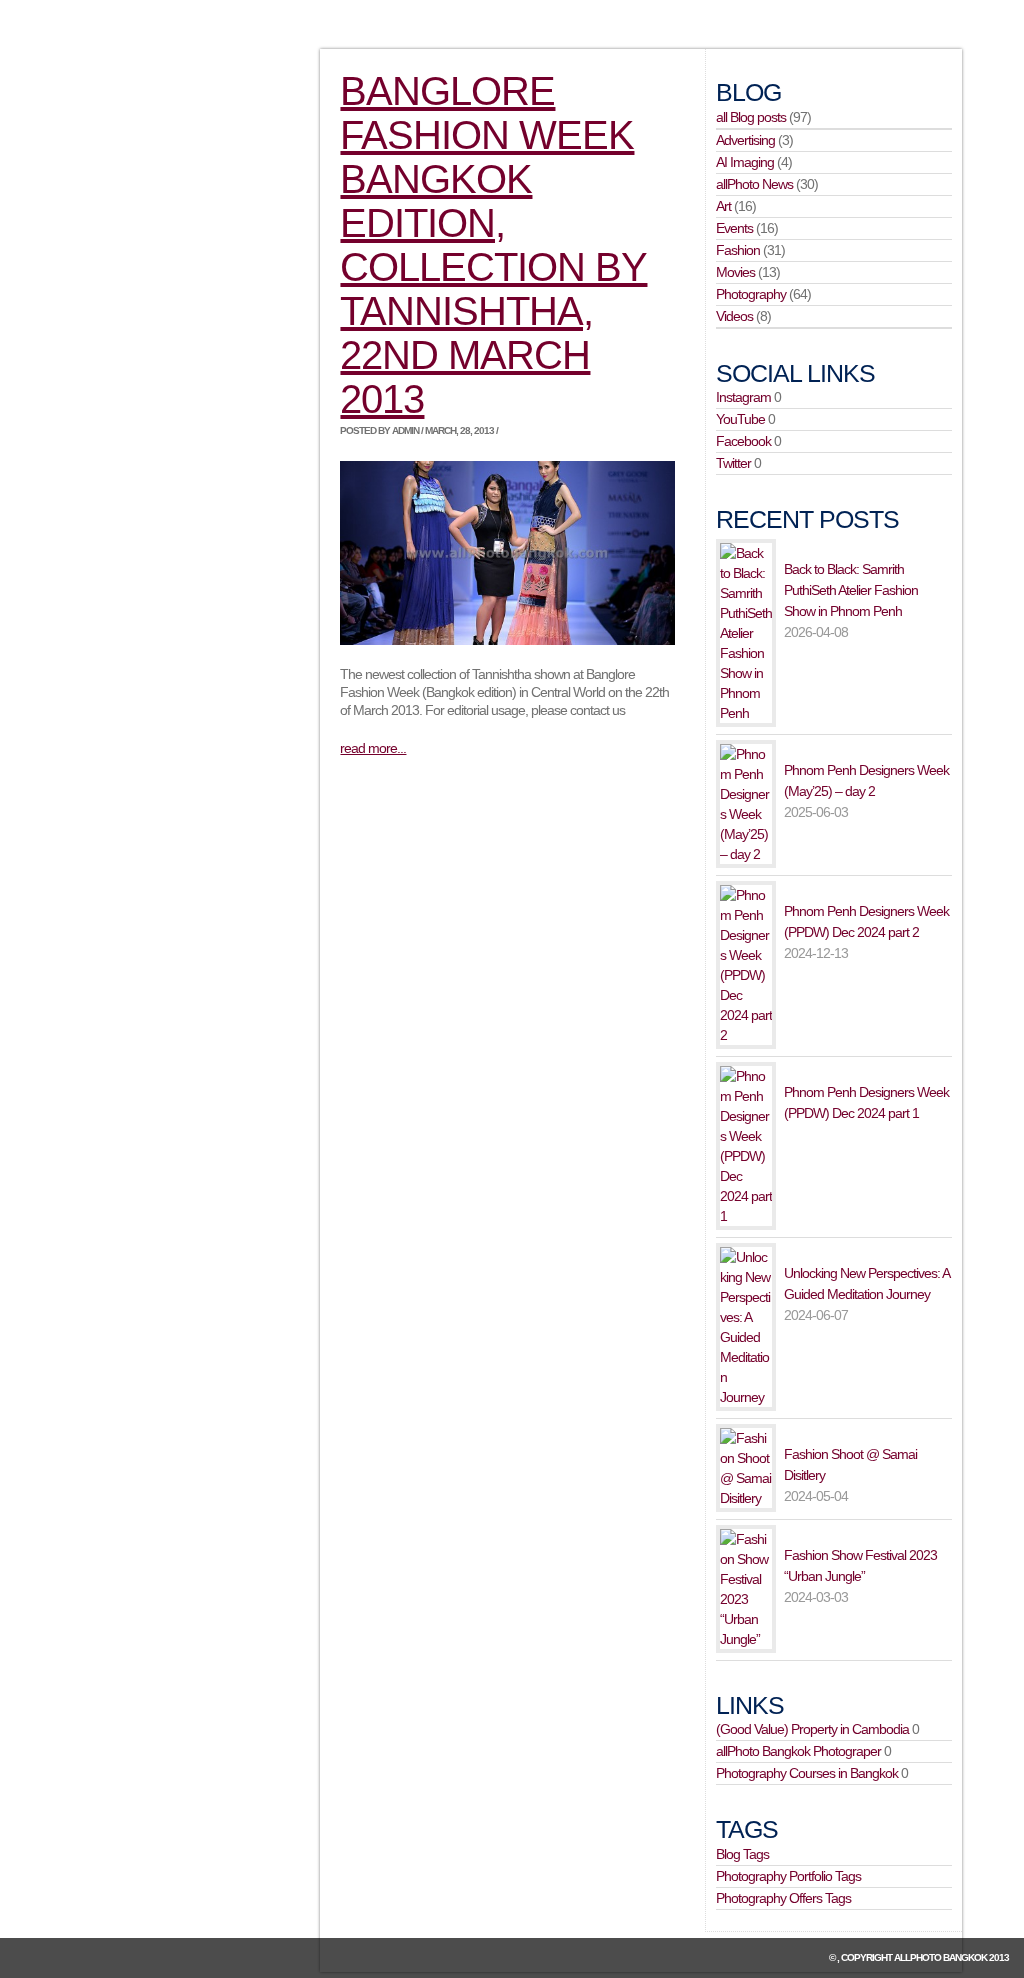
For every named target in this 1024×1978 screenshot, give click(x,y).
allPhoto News (754, 184)
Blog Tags (742, 1854)
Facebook (743, 441)
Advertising (745, 140)
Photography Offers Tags (783, 1898)
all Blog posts (751, 117)
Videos (734, 316)
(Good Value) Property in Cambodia (812, 1729)
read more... (373, 748)
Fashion (738, 250)
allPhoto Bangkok (940, 1957)
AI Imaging (745, 162)
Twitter (733, 463)
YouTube (740, 419)
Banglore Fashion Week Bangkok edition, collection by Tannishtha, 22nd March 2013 (493, 245)
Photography (751, 294)
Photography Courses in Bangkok (807, 1773)
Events (734, 228)
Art (723, 206)
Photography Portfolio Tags (788, 1876)
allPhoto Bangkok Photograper (798, 1751)
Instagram (743, 397)
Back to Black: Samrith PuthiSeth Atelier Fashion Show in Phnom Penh (851, 590)
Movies (735, 272)
